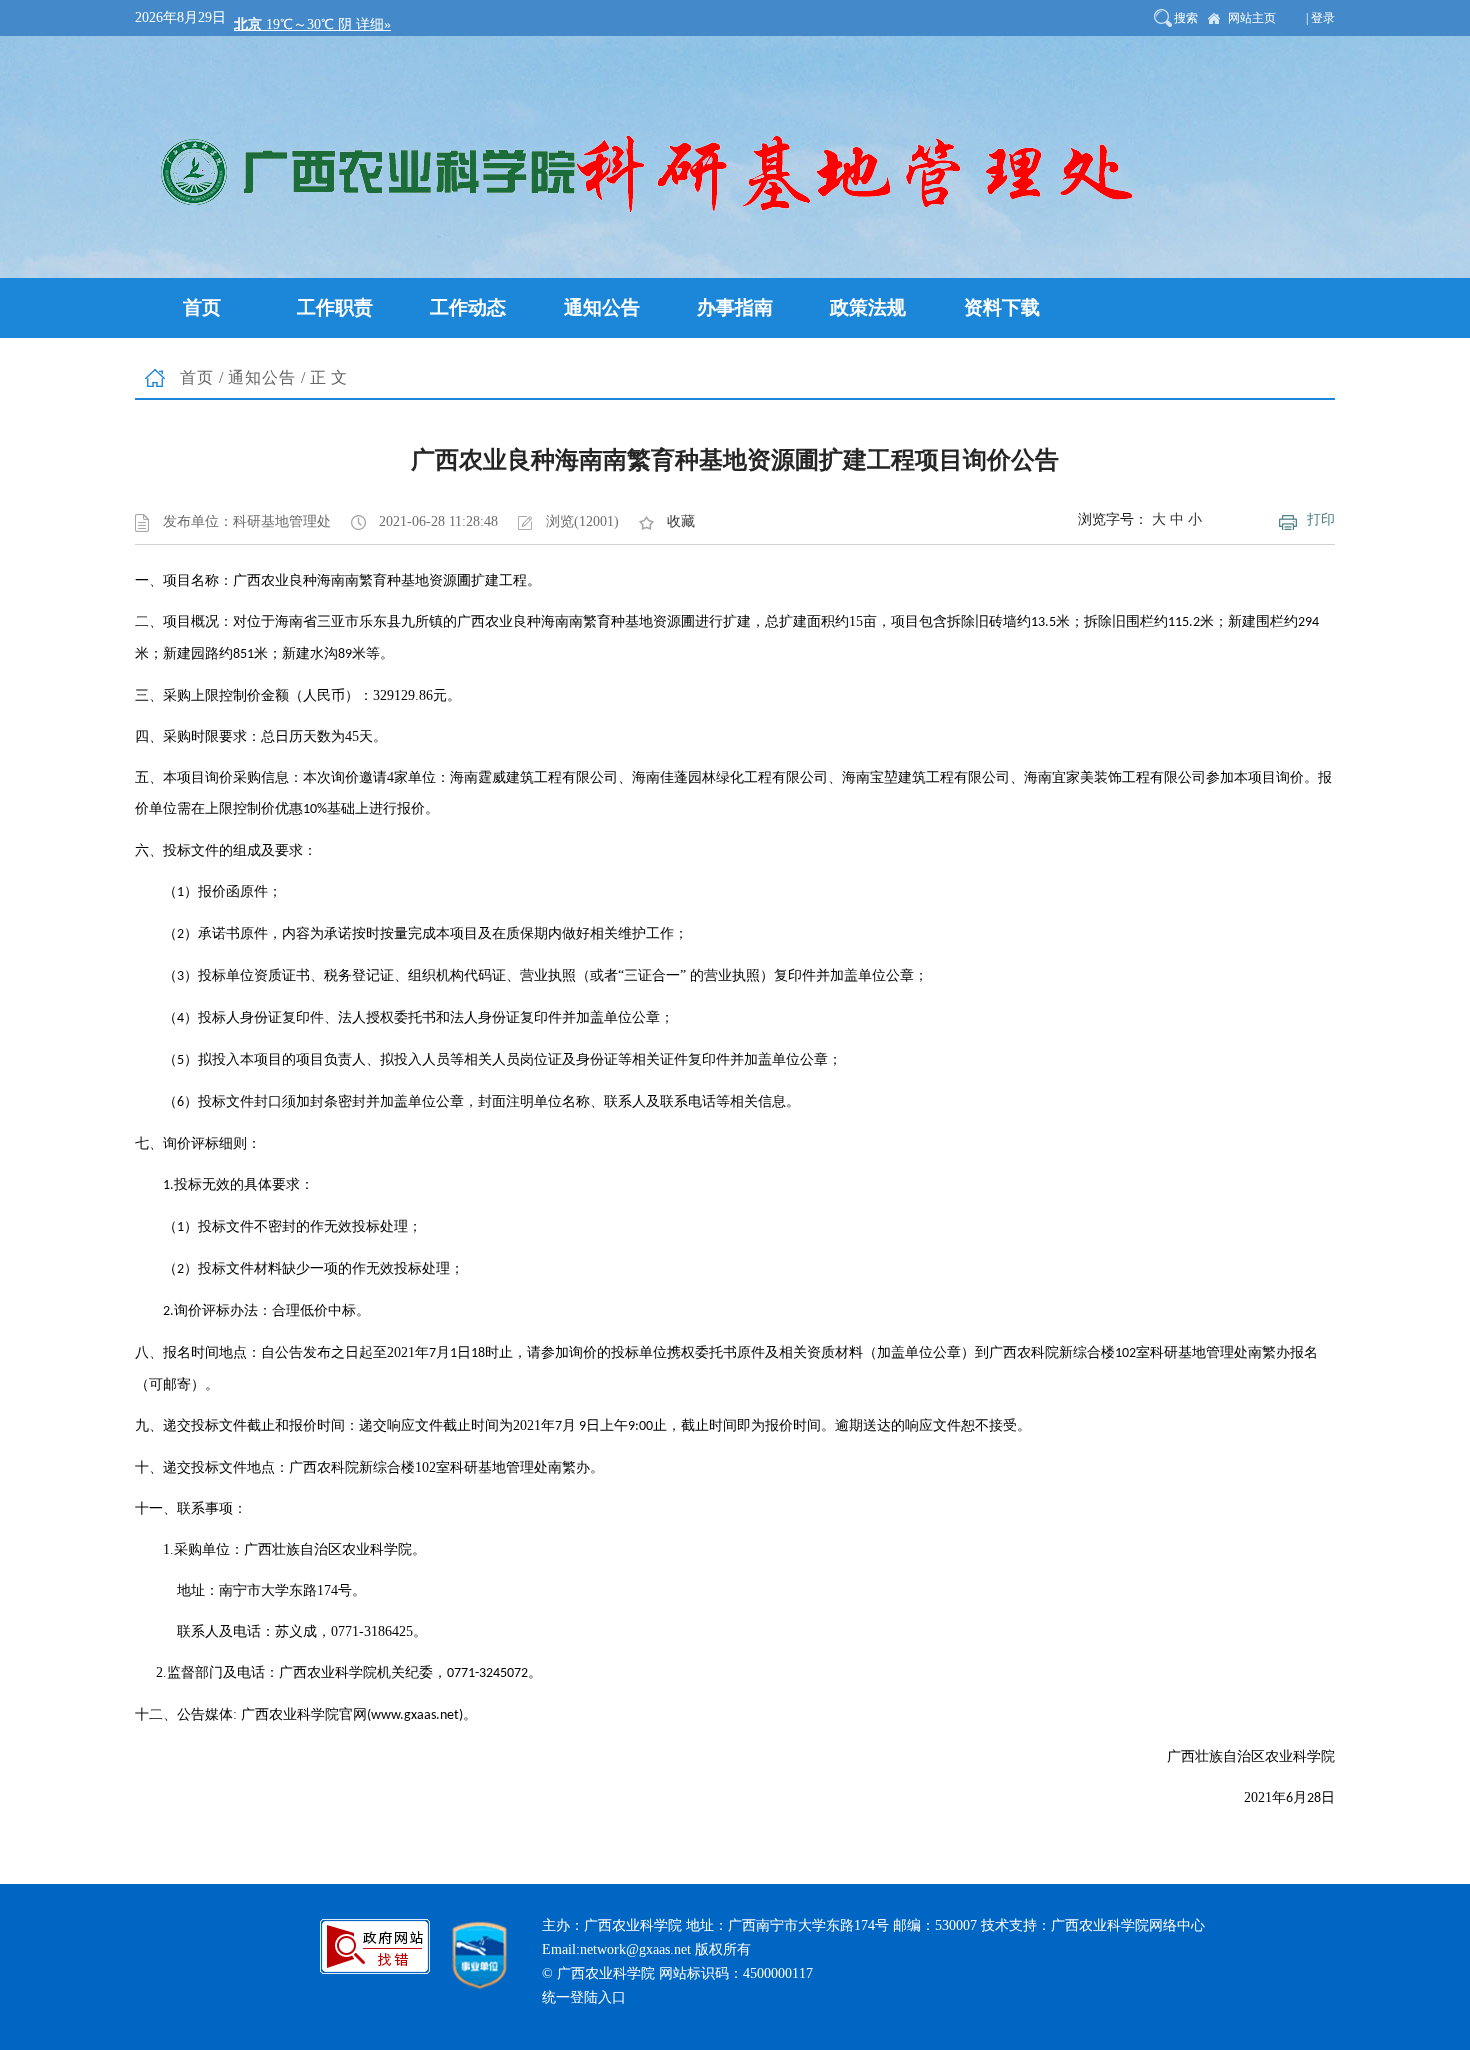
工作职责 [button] (335, 307)
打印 (1321, 519)
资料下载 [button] (1002, 307)
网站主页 (1252, 18)
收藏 (681, 521)
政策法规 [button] (868, 307)
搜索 (1186, 18)
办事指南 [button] (735, 307)
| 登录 (1320, 18)
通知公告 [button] (602, 307)
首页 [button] (202, 307)
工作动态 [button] (468, 307)
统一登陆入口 (584, 1997)
